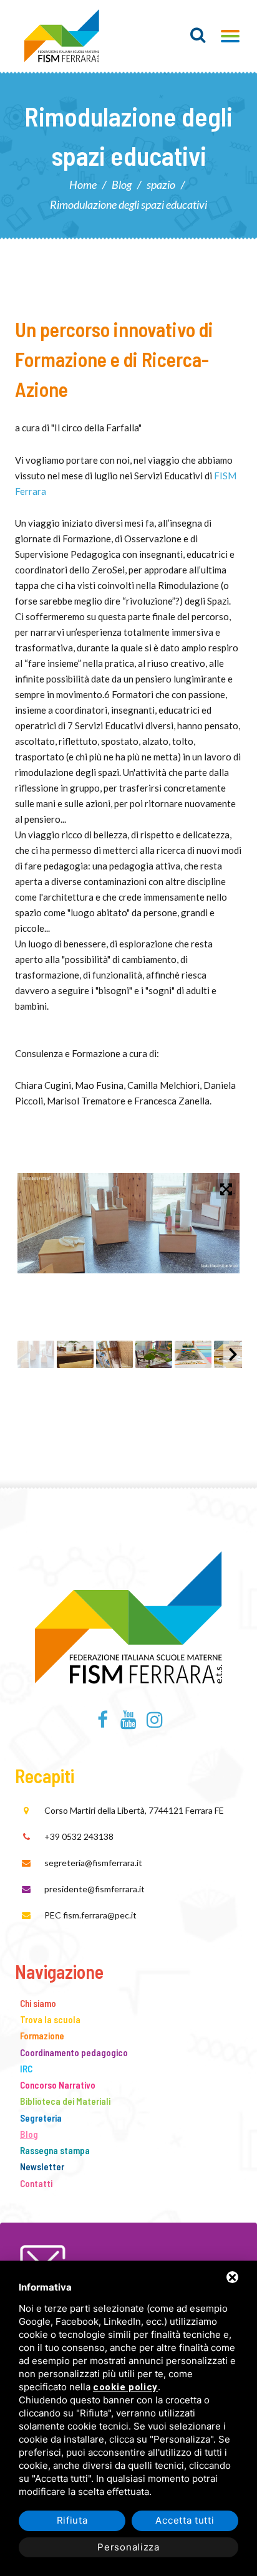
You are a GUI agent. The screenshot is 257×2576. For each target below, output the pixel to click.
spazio (161, 184)
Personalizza (128, 2547)
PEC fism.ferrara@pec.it (90, 1915)
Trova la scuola (50, 2019)
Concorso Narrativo (58, 2085)
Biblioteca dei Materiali (65, 2101)
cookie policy (125, 2387)
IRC (26, 2069)
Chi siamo (38, 2003)
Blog (122, 184)
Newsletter (42, 2167)
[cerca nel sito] (198, 35)
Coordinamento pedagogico (74, 2052)
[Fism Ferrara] (62, 36)
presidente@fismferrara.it (95, 1889)
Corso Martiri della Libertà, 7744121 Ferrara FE (134, 1810)
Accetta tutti (185, 2520)
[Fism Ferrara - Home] (129, 1615)
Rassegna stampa (55, 2150)
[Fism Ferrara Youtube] (129, 1723)
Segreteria (41, 2118)
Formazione (42, 2036)
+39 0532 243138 (79, 1836)
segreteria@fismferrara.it (93, 1863)
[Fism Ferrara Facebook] (103, 1723)
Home (83, 184)
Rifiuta (72, 2520)
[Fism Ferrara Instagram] (154, 1723)
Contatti (36, 2183)
